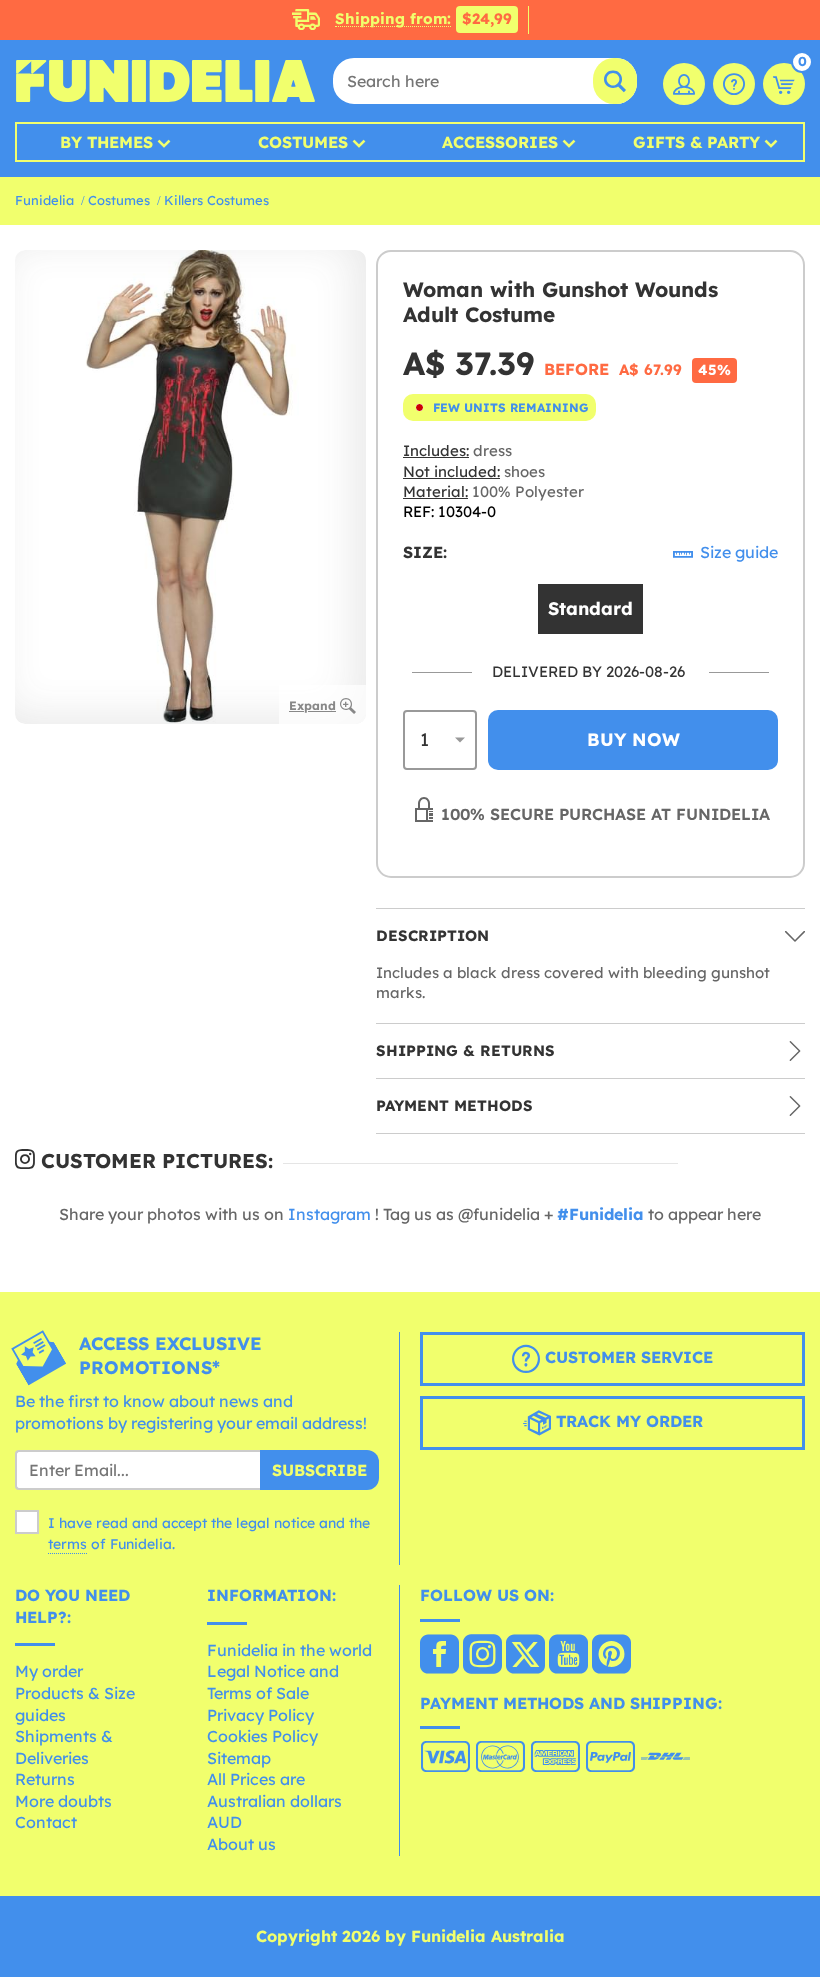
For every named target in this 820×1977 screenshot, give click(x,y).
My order (49, 1671)
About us (241, 1844)
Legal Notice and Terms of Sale (273, 1682)
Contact (46, 1822)
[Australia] (439, 1656)
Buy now (633, 739)
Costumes (303, 142)
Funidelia (44, 200)
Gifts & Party (696, 142)
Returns (45, 1779)
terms (67, 1544)
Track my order (627, 1421)
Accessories (500, 142)
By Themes (106, 142)
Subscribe (319, 1470)
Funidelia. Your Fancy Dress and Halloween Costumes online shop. (165, 81)
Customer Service (626, 1357)
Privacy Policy (260, 1715)
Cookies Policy (262, 1736)
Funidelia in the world (289, 1650)
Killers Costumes (216, 200)
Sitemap (239, 1758)
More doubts (63, 1801)
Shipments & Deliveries (64, 1747)
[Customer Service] (734, 84)
